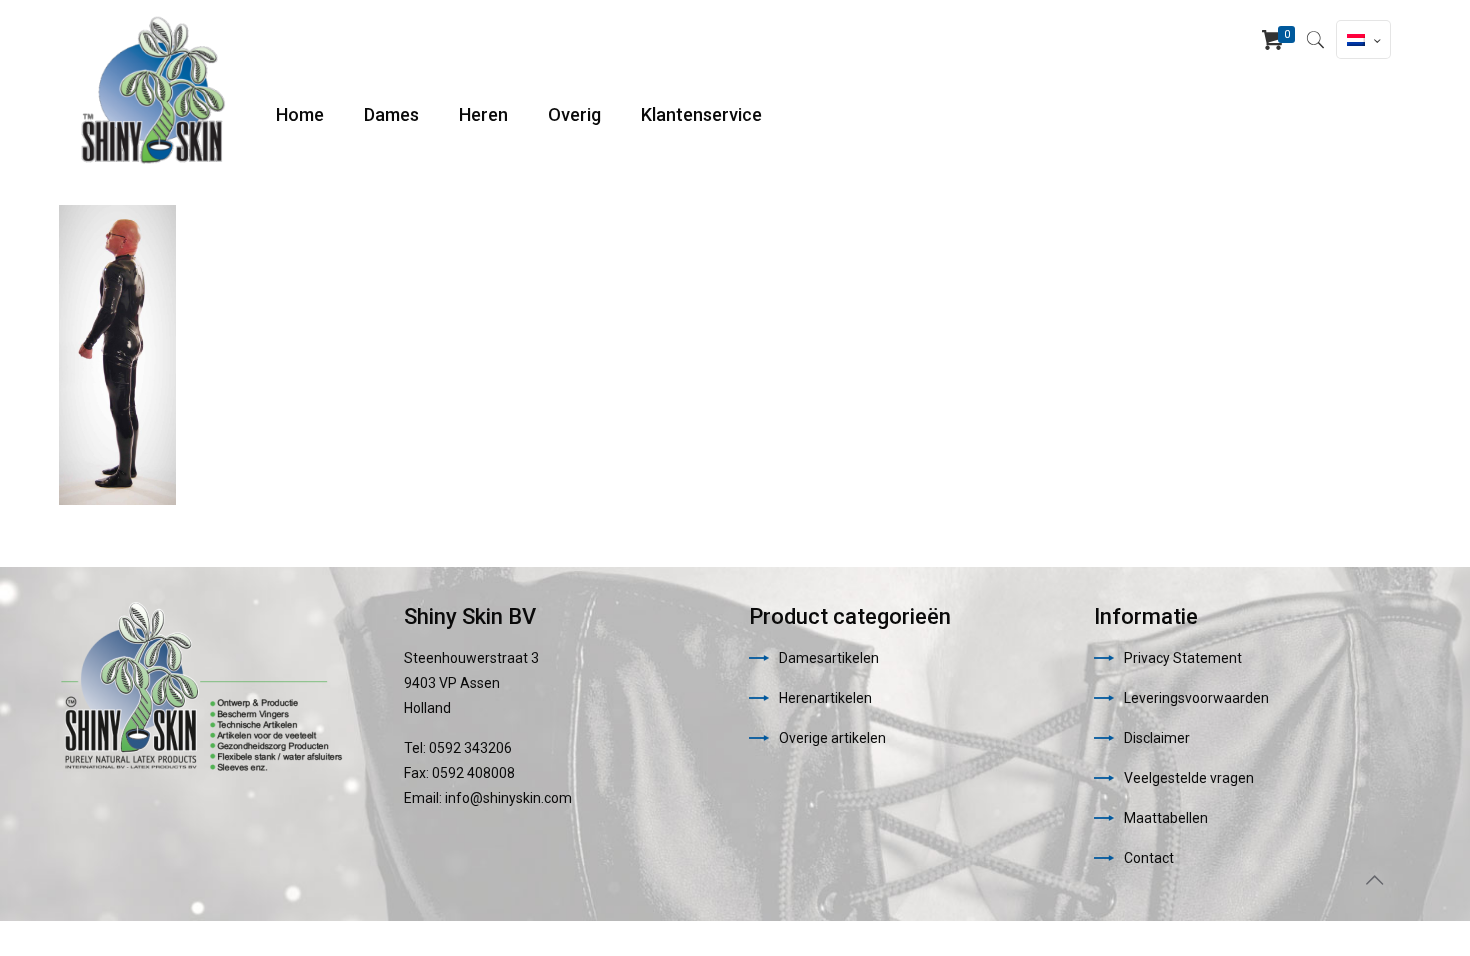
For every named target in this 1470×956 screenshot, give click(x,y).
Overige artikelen (832, 738)
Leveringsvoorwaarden (1196, 698)
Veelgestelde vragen (1189, 778)
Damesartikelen (829, 658)
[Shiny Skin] (152, 90)
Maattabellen (1166, 818)
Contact (1149, 858)
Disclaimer (1157, 738)
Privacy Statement (1183, 658)
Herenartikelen (825, 698)
